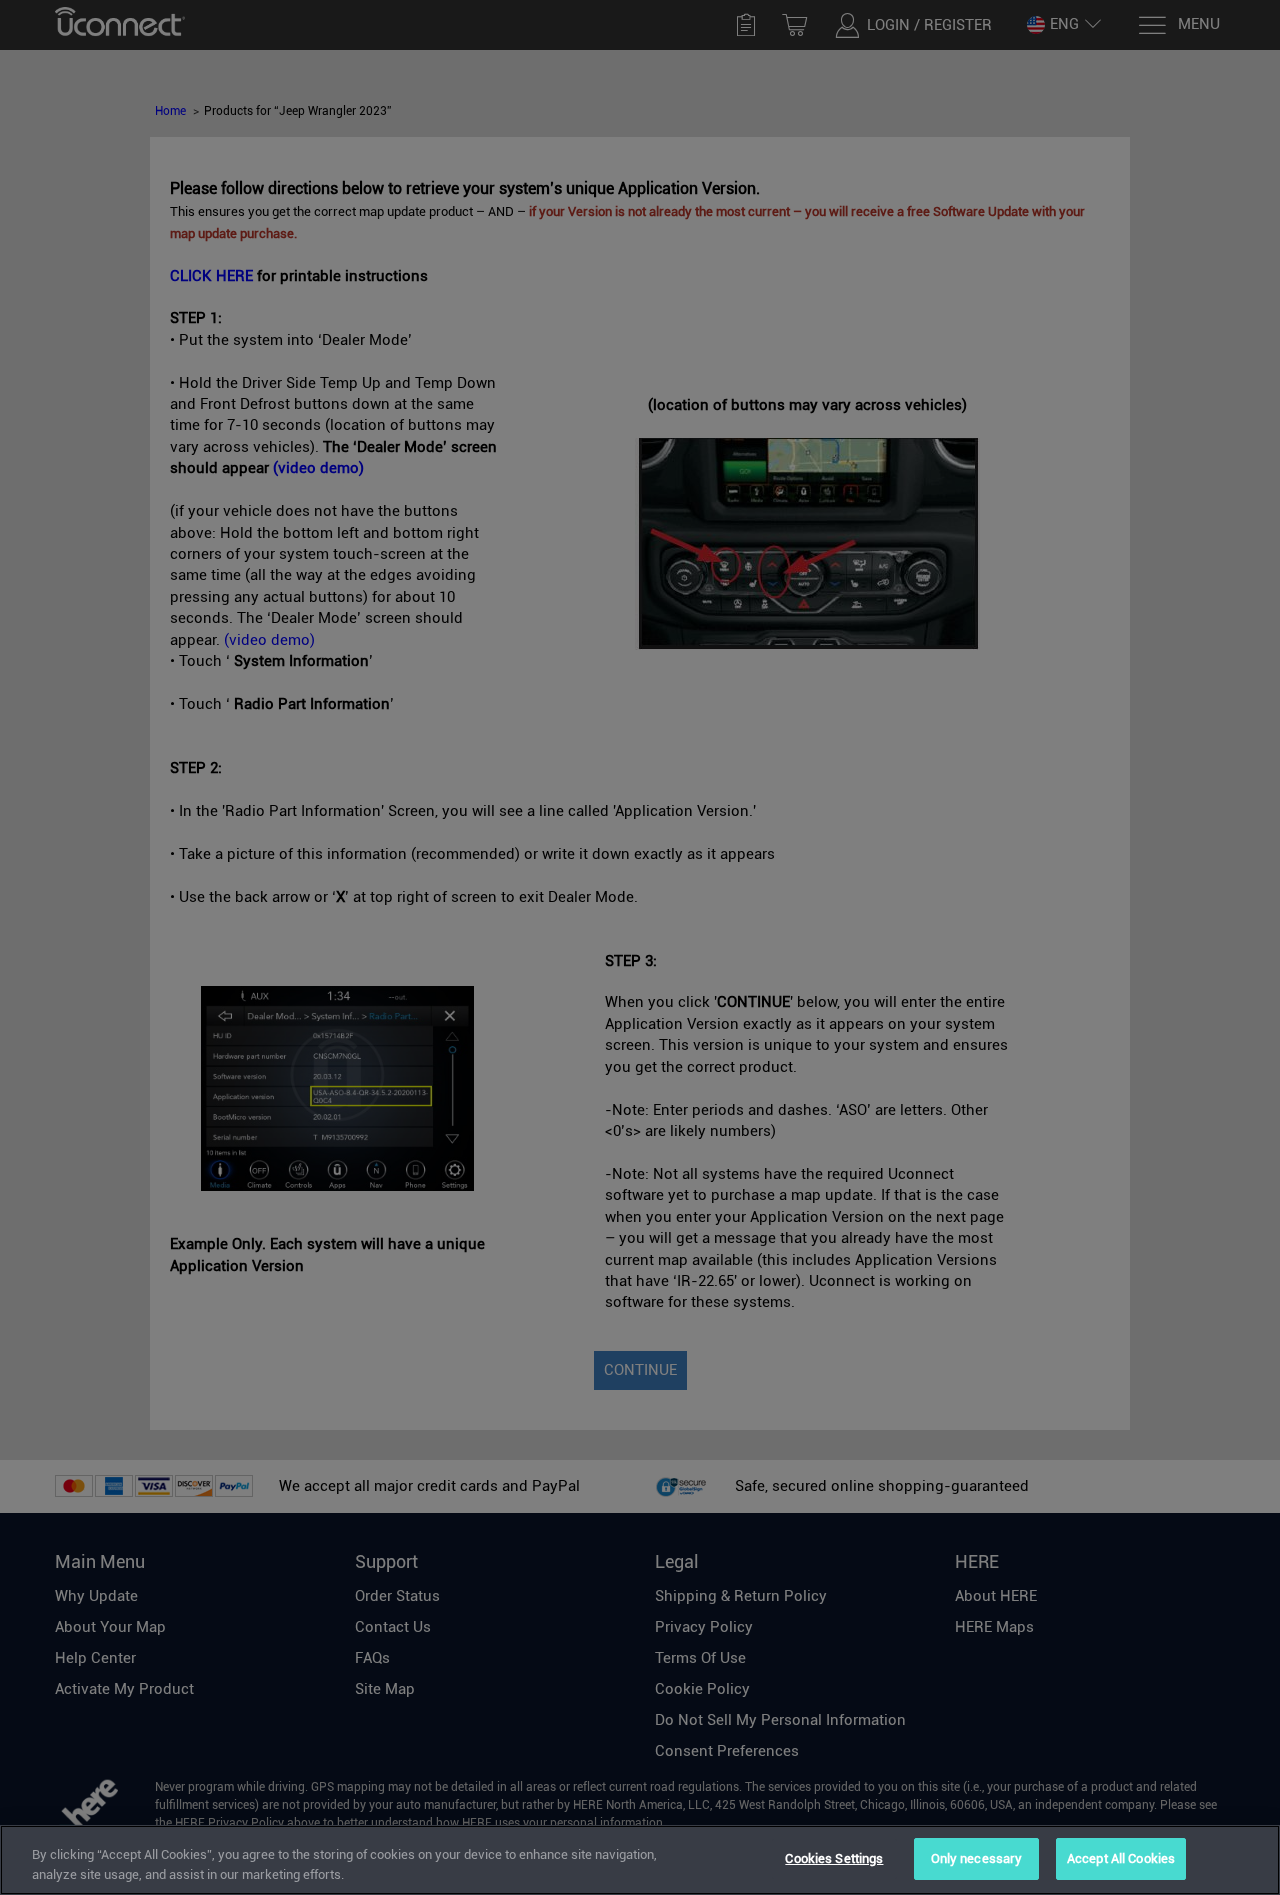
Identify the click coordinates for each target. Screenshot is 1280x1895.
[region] (640, 1860)
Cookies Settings (834, 1858)
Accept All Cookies (1121, 1858)
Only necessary (977, 1858)
